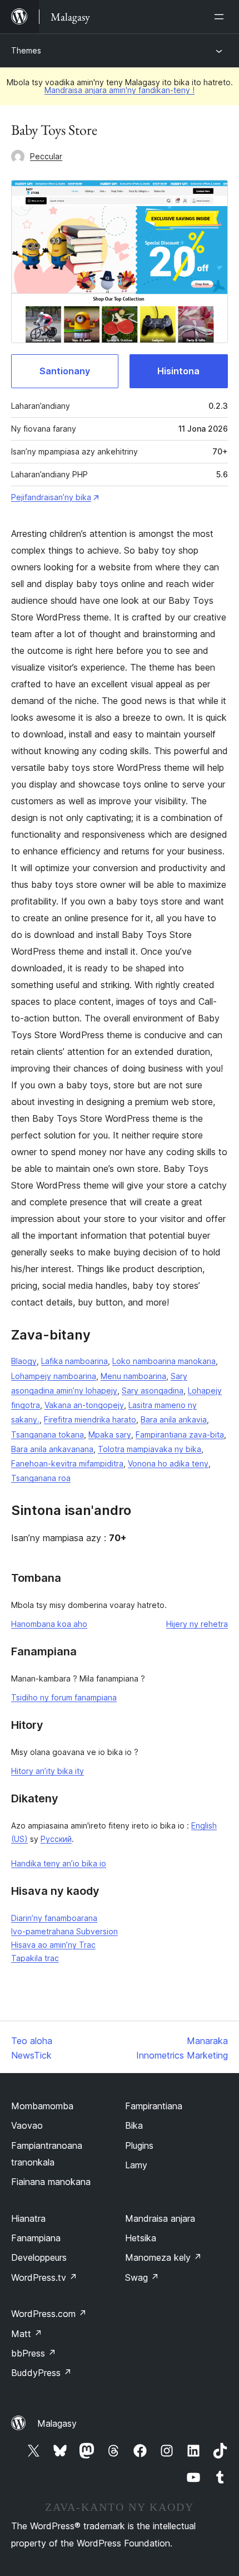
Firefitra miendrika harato (90, 1419)
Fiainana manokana (51, 2182)
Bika (134, 2125)
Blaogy (24, 1361)
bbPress (34, 2353)
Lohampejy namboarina (54, 1376)
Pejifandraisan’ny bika (51, 497)
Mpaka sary (110, 1434)
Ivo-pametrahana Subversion (64, 1931)
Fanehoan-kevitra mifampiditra (67, 1463)
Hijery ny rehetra (197, 1624)
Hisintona (178, 371)
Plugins (139, 2145)
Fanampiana (36, 2238)
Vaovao (27, 2125)
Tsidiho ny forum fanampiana (64, 1697)
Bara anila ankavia (174, 1419)
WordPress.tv (44, 2277)
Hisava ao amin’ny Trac (53, 1945)
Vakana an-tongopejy (84, 1405)
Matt (27, 2334)
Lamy (136, 2165)
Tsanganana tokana (48, 1434)
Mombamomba (42, 2106)
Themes (26, 50)
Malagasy (57, 2423)
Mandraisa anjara (160, 2218)
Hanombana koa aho (49, 1624)
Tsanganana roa (41, 1478)
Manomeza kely (163, 2257)
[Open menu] (221, 17)
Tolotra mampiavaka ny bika (150, 1449)
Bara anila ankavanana (52, 1449)
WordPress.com (49, 2314)
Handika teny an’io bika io (59, 1863)
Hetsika (141, 2238)
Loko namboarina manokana (164, 1361)
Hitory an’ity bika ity (48, 1771)
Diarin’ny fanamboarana (54, 1918)
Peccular (46, 156)
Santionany (65, 371)
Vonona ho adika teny (168, 1463)
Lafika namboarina (74, 1361)
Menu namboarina (133, 1376)
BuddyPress (41, 2373)
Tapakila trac (35, 1958)
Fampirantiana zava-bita (180, 1434)
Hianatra (28, 2218)
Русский (56, 1839)
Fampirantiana (154, 2106)
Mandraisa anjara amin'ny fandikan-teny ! (120, 90)
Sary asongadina (153, 1390)
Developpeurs (39, 2257)
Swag (142, 2277)
